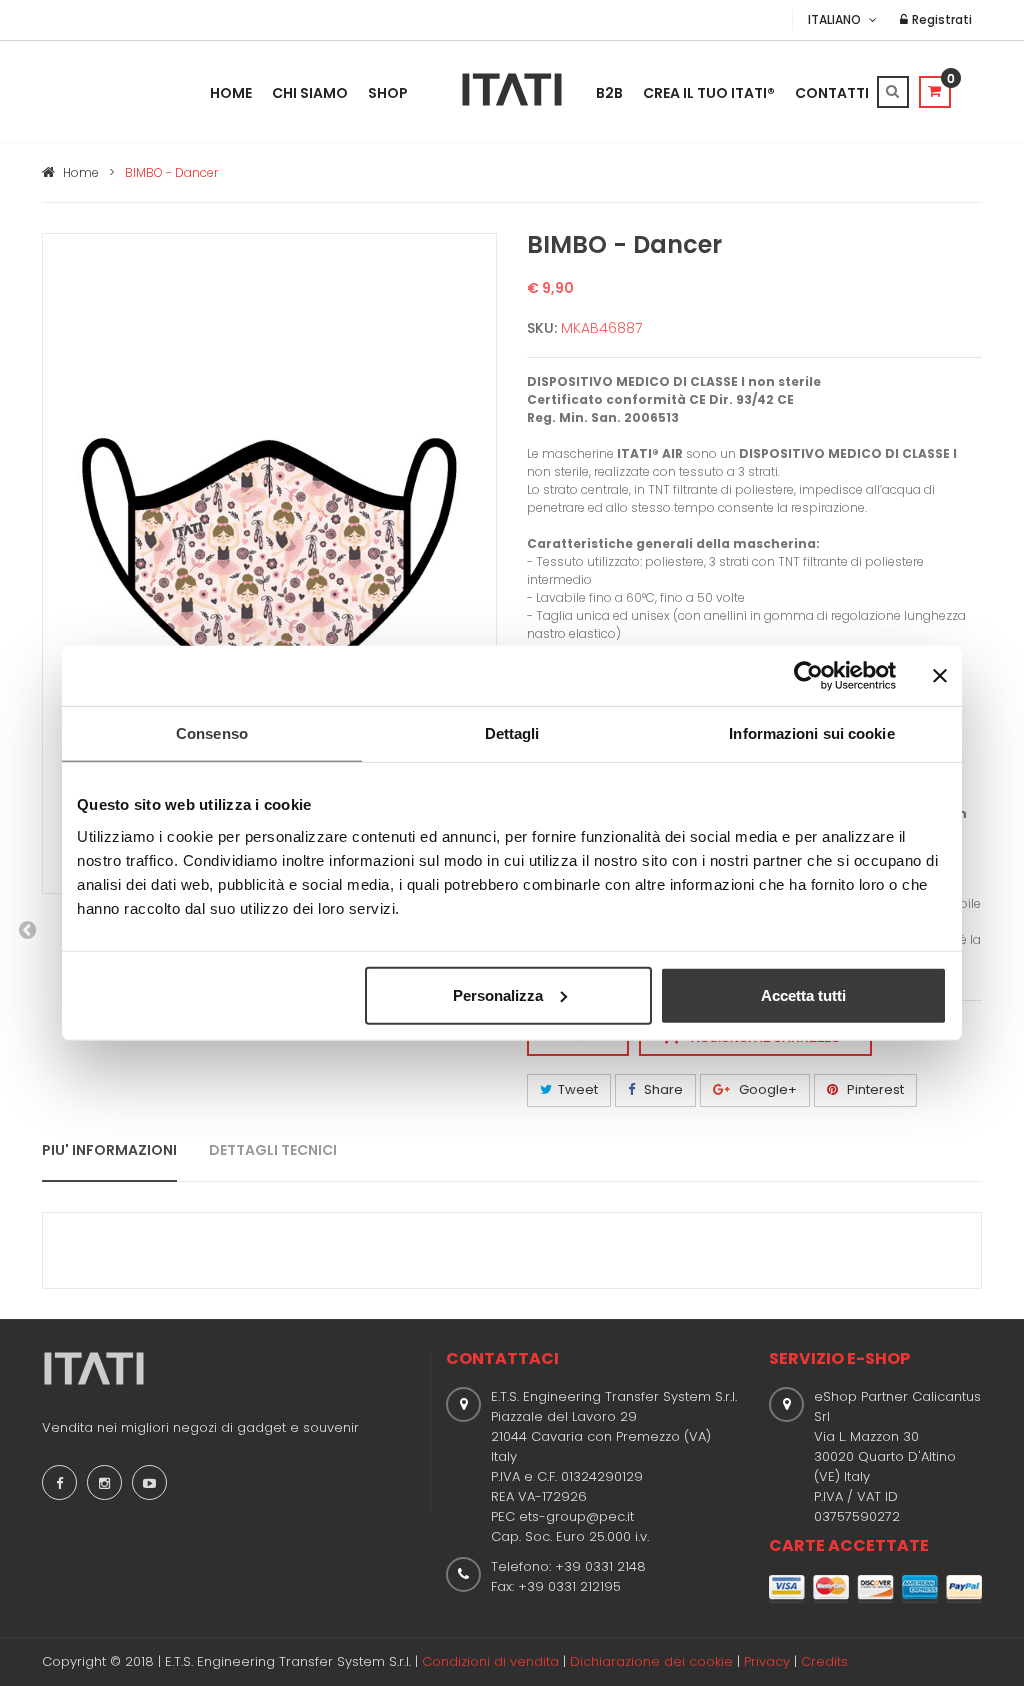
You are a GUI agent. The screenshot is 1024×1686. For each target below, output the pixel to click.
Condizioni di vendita (490, 1661)
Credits (824, 1661)
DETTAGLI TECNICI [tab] (273, 1150)
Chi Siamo (310, 93)
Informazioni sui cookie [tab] (811, 733)
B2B (609, 93)
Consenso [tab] (212, 733)
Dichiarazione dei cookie (651, 1661)
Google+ (766, 1089)
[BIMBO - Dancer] (269, 562)
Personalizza (498, 994)
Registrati (940, 19)
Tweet (578, 1089)
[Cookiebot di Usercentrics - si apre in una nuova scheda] (808, 676)
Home (231, 93)
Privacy (767, 1661)
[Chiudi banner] (940, 676)
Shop (388, 93)
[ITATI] (512, 89)
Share (662, 1089)
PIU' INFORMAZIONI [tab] (109, 1150)
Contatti (832, 93)
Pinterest (874, 1089)
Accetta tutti (803, 994)
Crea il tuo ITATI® (709, 93)
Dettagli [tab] (512, 733)
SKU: (542, 328)
